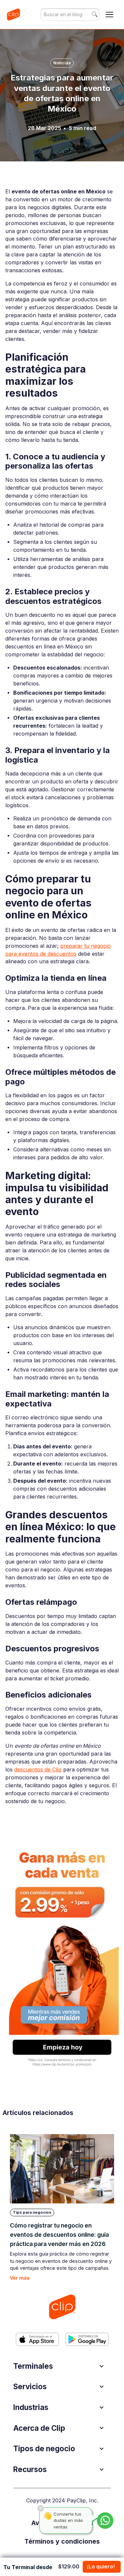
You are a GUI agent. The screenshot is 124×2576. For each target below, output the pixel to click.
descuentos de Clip (38, 1770)
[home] (13, 15)
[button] (109, 15)
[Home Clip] (62, 2307)
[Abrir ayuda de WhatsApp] (105, 2521)
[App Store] (37, 2339)
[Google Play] (87, 2339)
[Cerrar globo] (41, 2508)
